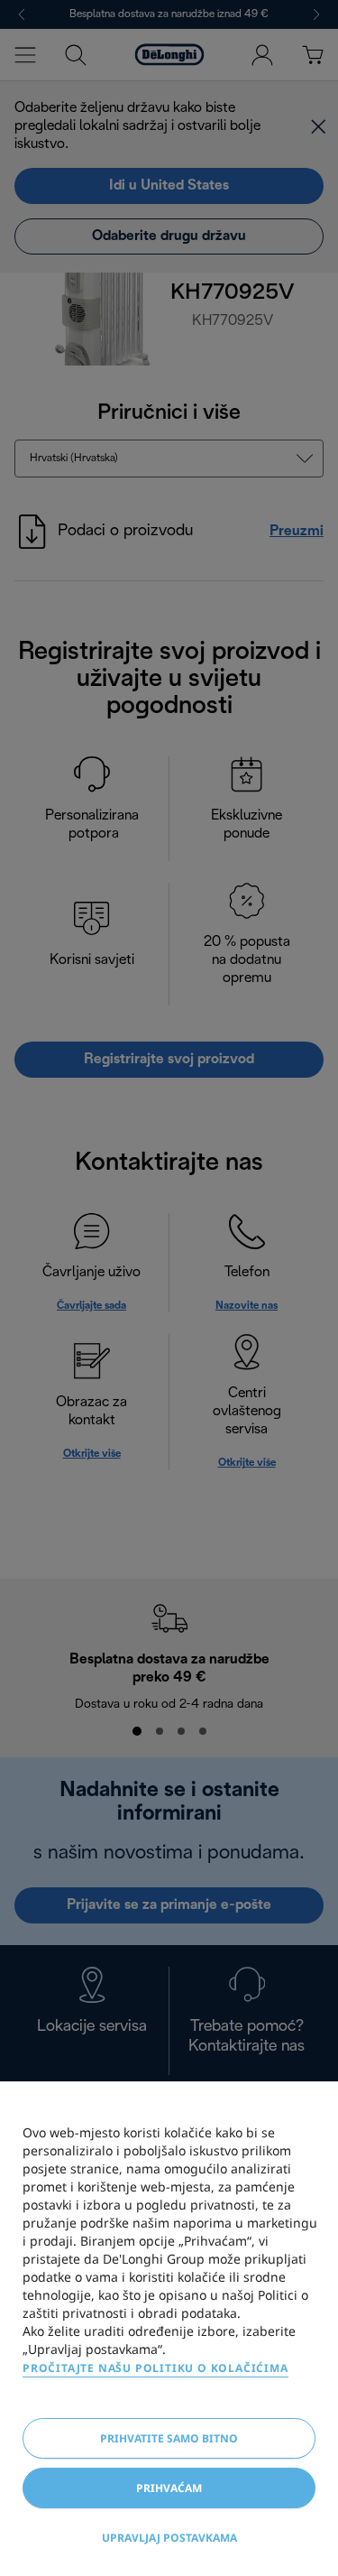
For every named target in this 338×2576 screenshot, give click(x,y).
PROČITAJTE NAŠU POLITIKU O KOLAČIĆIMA (155, 2368)
